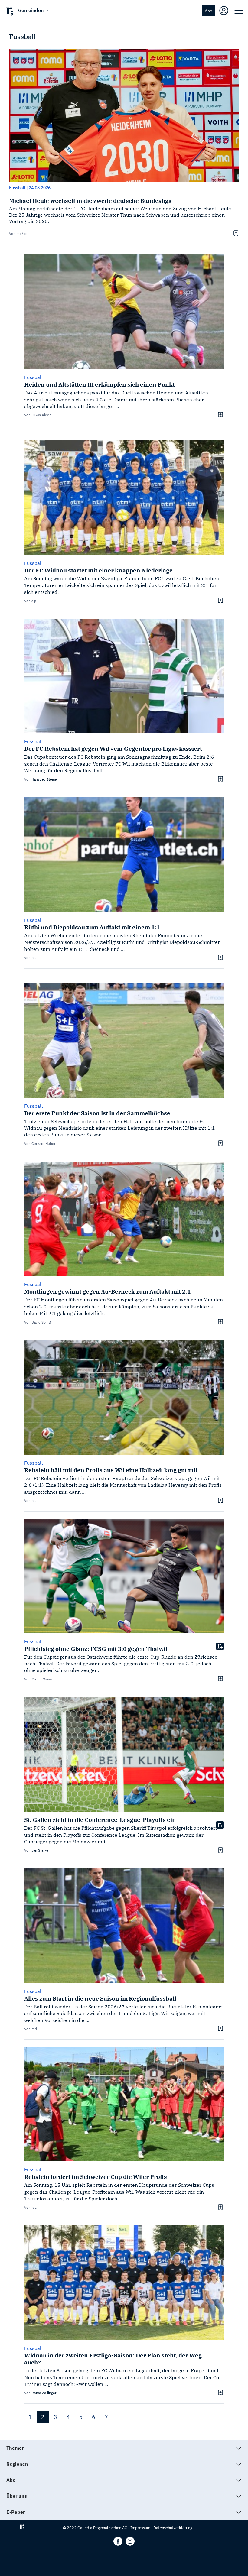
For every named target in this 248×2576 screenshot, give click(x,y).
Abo (209, 11)
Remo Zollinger (44, 2393)
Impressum (140, 2528)
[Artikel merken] (235, 233)
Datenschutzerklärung (173, 2528)
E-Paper (16, 2512)
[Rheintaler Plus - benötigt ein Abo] (220, 1646)
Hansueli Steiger (45, 779)
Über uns (17, 2496)
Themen (16, 2448)
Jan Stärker (41, 1850)
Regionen (17, 2464)
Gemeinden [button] (31, 10)
